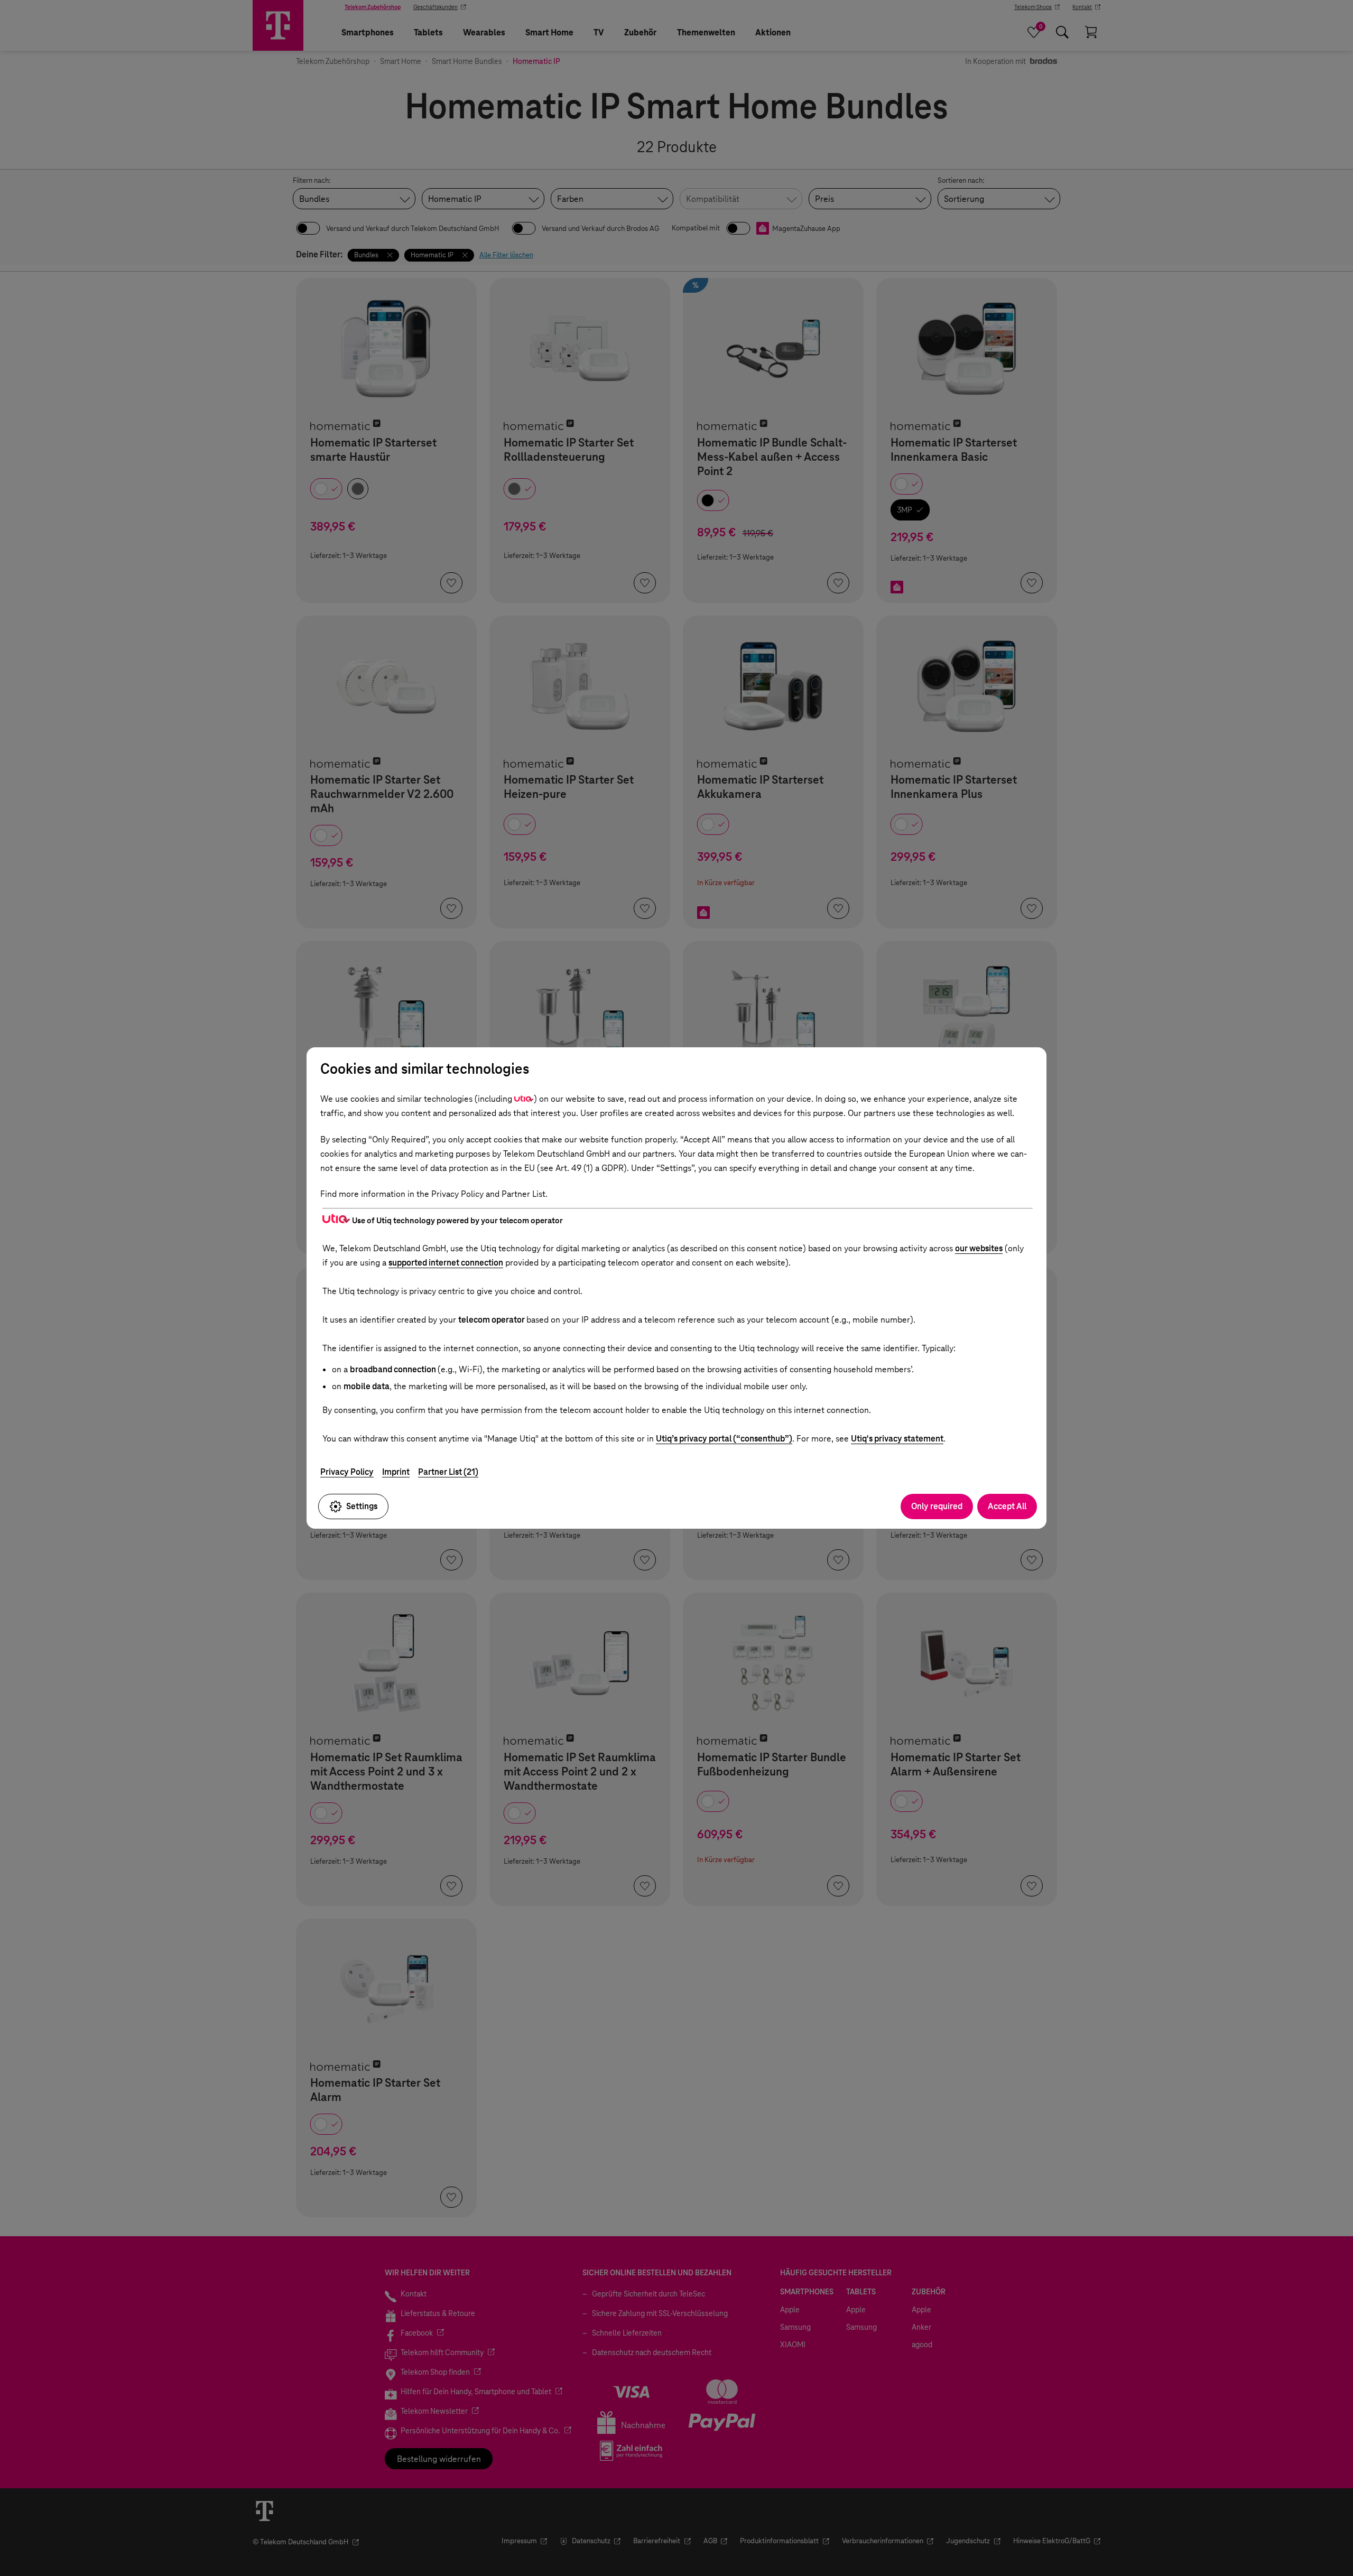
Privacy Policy (347, 1472)
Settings (362, 1506)
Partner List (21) (448, 1472)
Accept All (1007, 1506)
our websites (979, 1248)
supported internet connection (446, 1263)
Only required (937, 1506)
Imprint (396, 1472)
